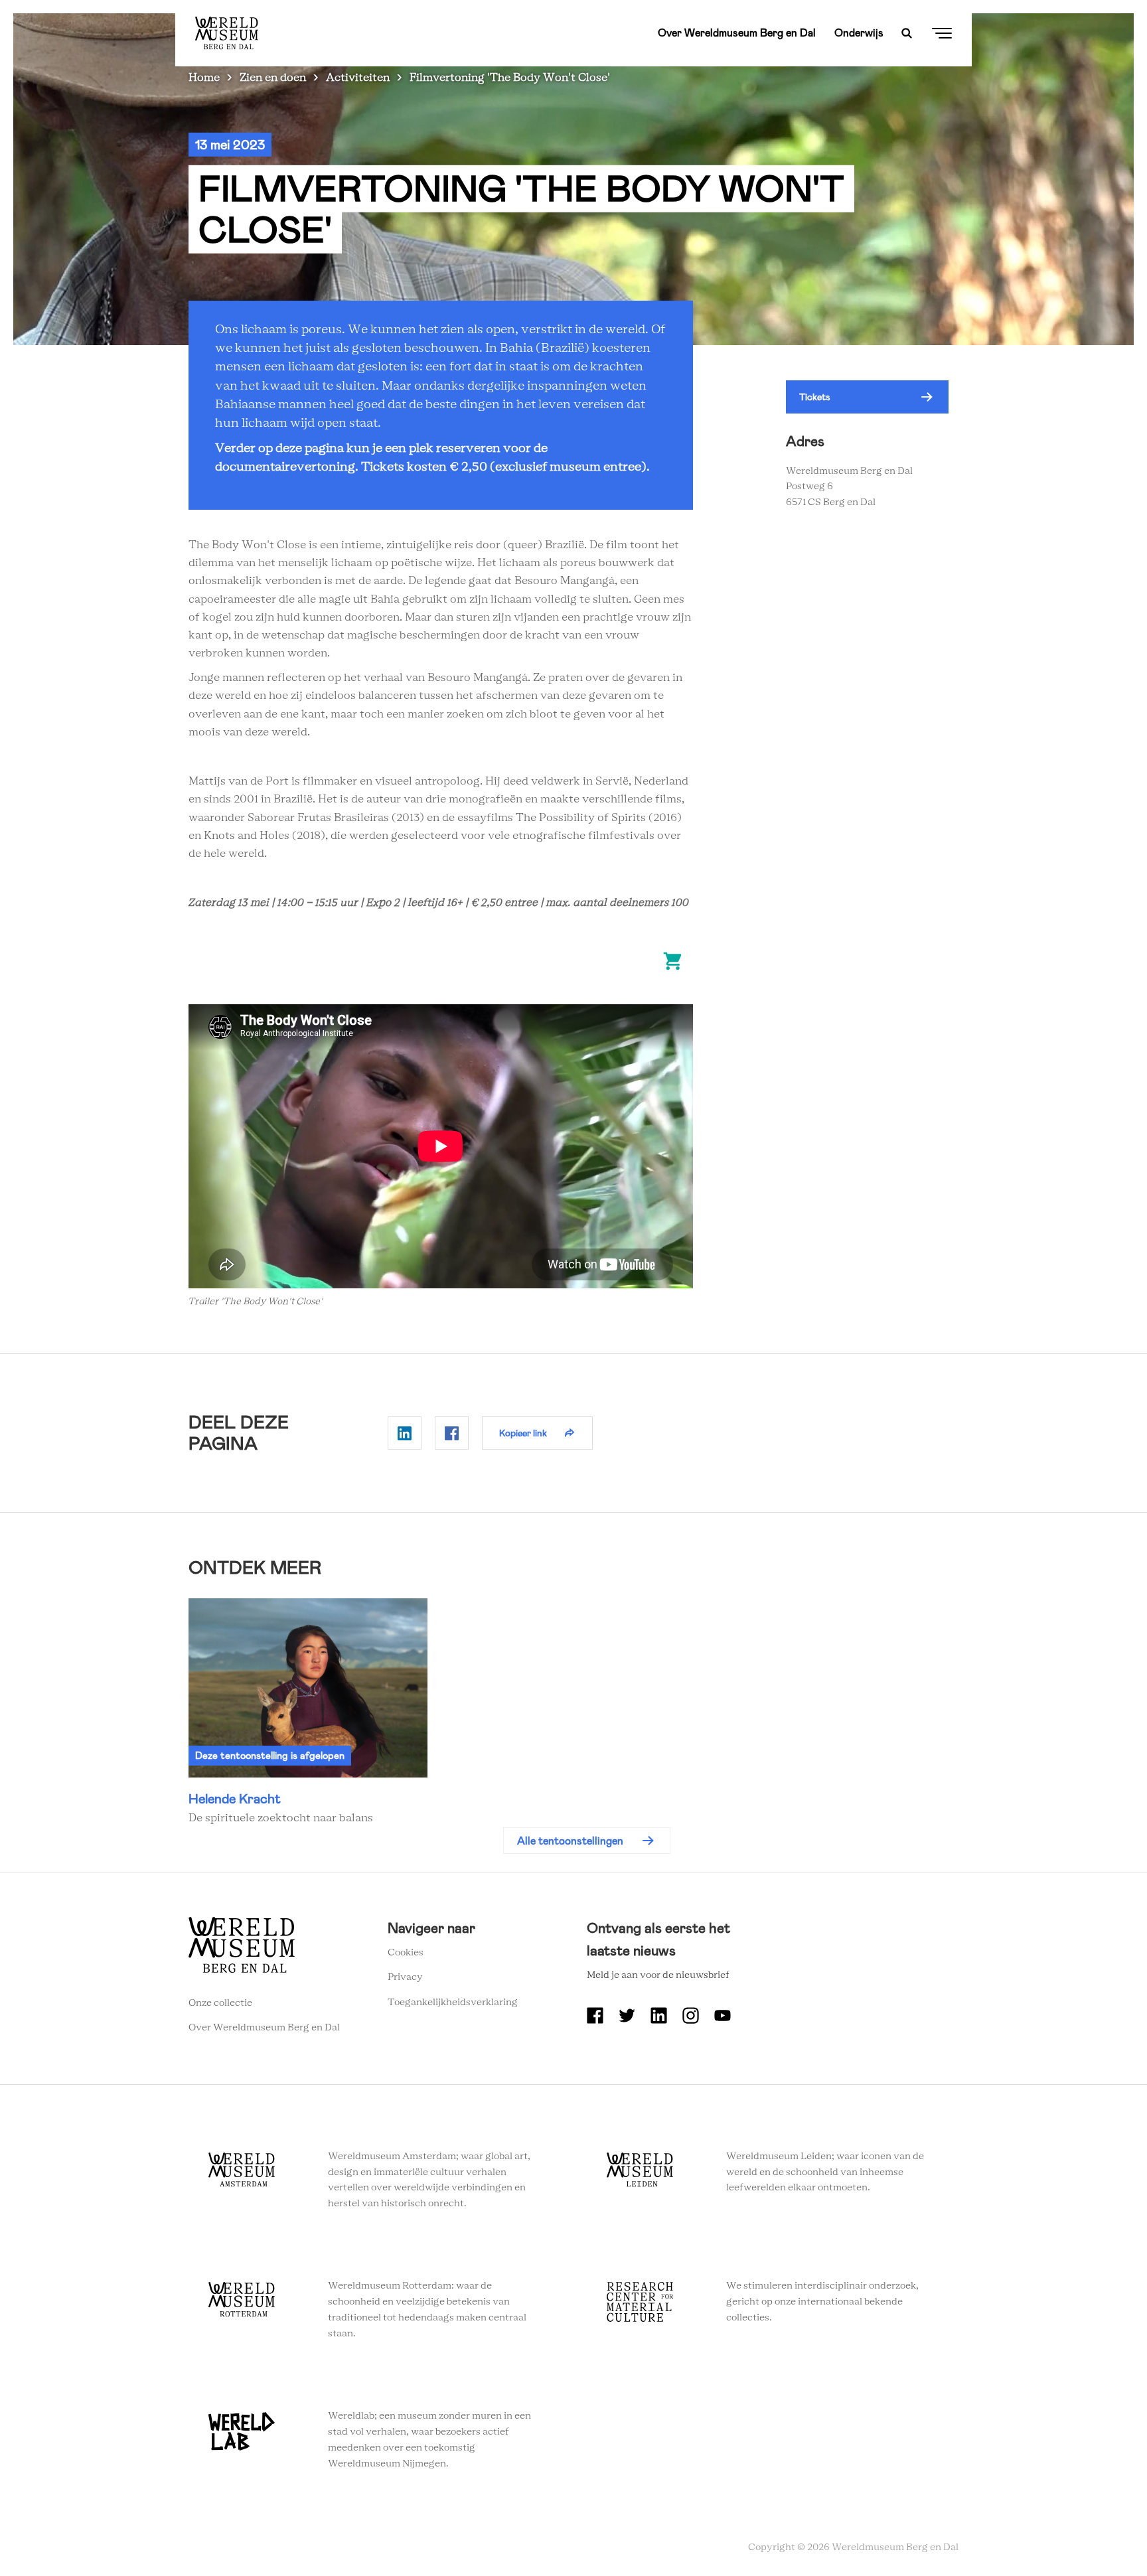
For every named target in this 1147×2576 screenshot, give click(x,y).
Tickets (815, 397)
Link (308, 1713)
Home (204, 78)
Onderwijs (859, 33)
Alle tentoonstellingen (570, 1841)
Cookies (406, 1953)
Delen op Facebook (452, 1433)
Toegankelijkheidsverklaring (453, 2003)
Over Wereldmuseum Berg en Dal (737, 33)
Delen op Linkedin (405, 1433)
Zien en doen (273, 78)
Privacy (405, 1977)
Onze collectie (220, 2003)
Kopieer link (523, 1433)
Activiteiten (358, 78)
